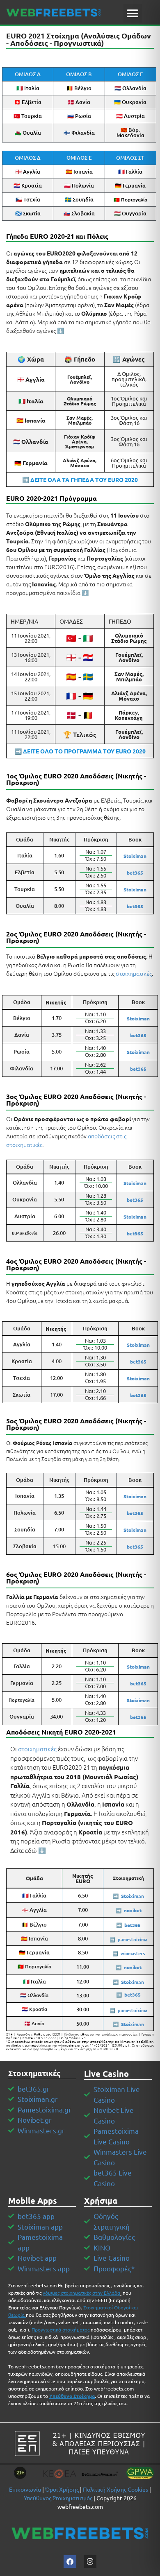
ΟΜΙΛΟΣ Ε (79, 158)
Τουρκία (25, 889)
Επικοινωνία (25, 2489)
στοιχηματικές (134, 973)
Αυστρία (25, 1216)
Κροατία (22, 1361)
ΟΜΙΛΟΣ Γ (130, 74)
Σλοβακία (25, 1546)
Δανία (22, 1035)
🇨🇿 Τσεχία (28, 199)
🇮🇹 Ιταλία (28, 88)
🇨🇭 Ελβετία (28, 102)
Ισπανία (25, 1496)
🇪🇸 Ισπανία (79, 172)
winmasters (133, 1953)
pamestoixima (133, 1939)
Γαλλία (22, 1666)
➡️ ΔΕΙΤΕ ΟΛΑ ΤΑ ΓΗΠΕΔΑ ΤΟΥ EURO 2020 (80, 479)
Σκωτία (22, 1395)
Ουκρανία (25, 1199)
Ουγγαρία (22, 1717)
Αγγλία (22, 1344)
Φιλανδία (22, 1068)
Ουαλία (25, 906)
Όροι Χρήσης (62, 2489)
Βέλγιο (22, 1018)
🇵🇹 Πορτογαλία (130, 200)
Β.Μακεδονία (25, 1233)
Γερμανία (22, 1683)
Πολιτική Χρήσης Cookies (115, 2489)
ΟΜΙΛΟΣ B (79, 74)
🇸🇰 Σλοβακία (79, 213)
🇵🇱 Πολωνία (79, 185)
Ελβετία (25, 872)
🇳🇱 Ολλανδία (130, 88)
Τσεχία (22, 1378)
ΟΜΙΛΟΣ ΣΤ (130, 158)
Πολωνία (25, 1513)
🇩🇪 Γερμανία (130, 185)
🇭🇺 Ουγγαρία (130, 213)
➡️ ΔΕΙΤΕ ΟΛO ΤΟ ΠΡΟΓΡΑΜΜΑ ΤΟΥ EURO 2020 (80, 751)
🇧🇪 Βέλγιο (79, 88)
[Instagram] (90, 2561)
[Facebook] (70, 2561)
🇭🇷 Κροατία (28, 185)
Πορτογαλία (22, 1700)
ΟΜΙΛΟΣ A (28, 74)
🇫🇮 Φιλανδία (79, 133)
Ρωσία (22, 1052)
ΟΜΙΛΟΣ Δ (28, 158)
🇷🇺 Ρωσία (79, 116)
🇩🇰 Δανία (79, 102)
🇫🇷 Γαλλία (130, 172)
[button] (133, 13)
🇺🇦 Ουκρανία (130, 102)
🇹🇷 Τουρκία (28, 116)
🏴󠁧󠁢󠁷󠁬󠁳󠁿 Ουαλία (28, 133)
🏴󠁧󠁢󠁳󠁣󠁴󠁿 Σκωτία (28, 213)
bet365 (138, 1683)
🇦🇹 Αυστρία (130, 116)
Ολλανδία (25, 1183)
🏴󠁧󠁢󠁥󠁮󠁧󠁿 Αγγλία (28, 172)
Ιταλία (25, 855)
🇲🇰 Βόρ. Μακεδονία (130, 132)
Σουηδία (25, 1529)
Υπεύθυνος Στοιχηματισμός (58, 2498)
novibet (133, 1910)
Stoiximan (135, 856)
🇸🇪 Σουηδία (79, 199)
